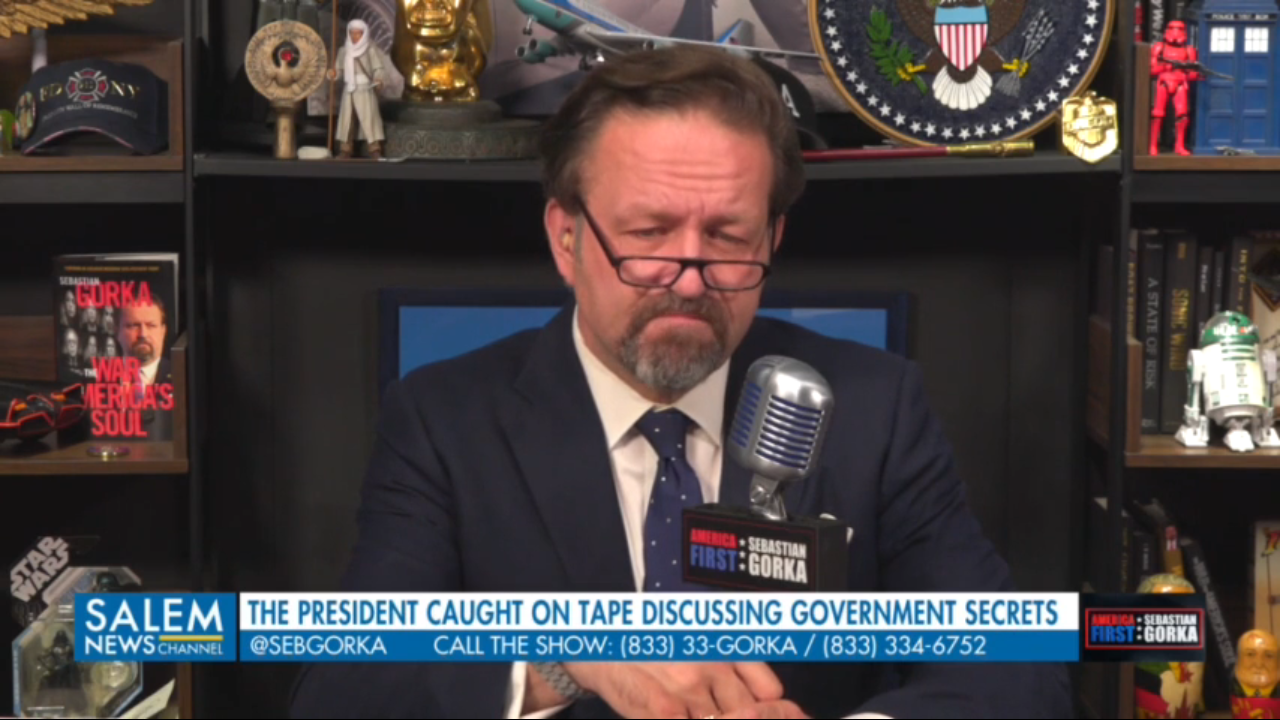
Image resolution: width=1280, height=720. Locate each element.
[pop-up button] (1216, 688)
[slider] (640, 656)
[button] (32, 688)
